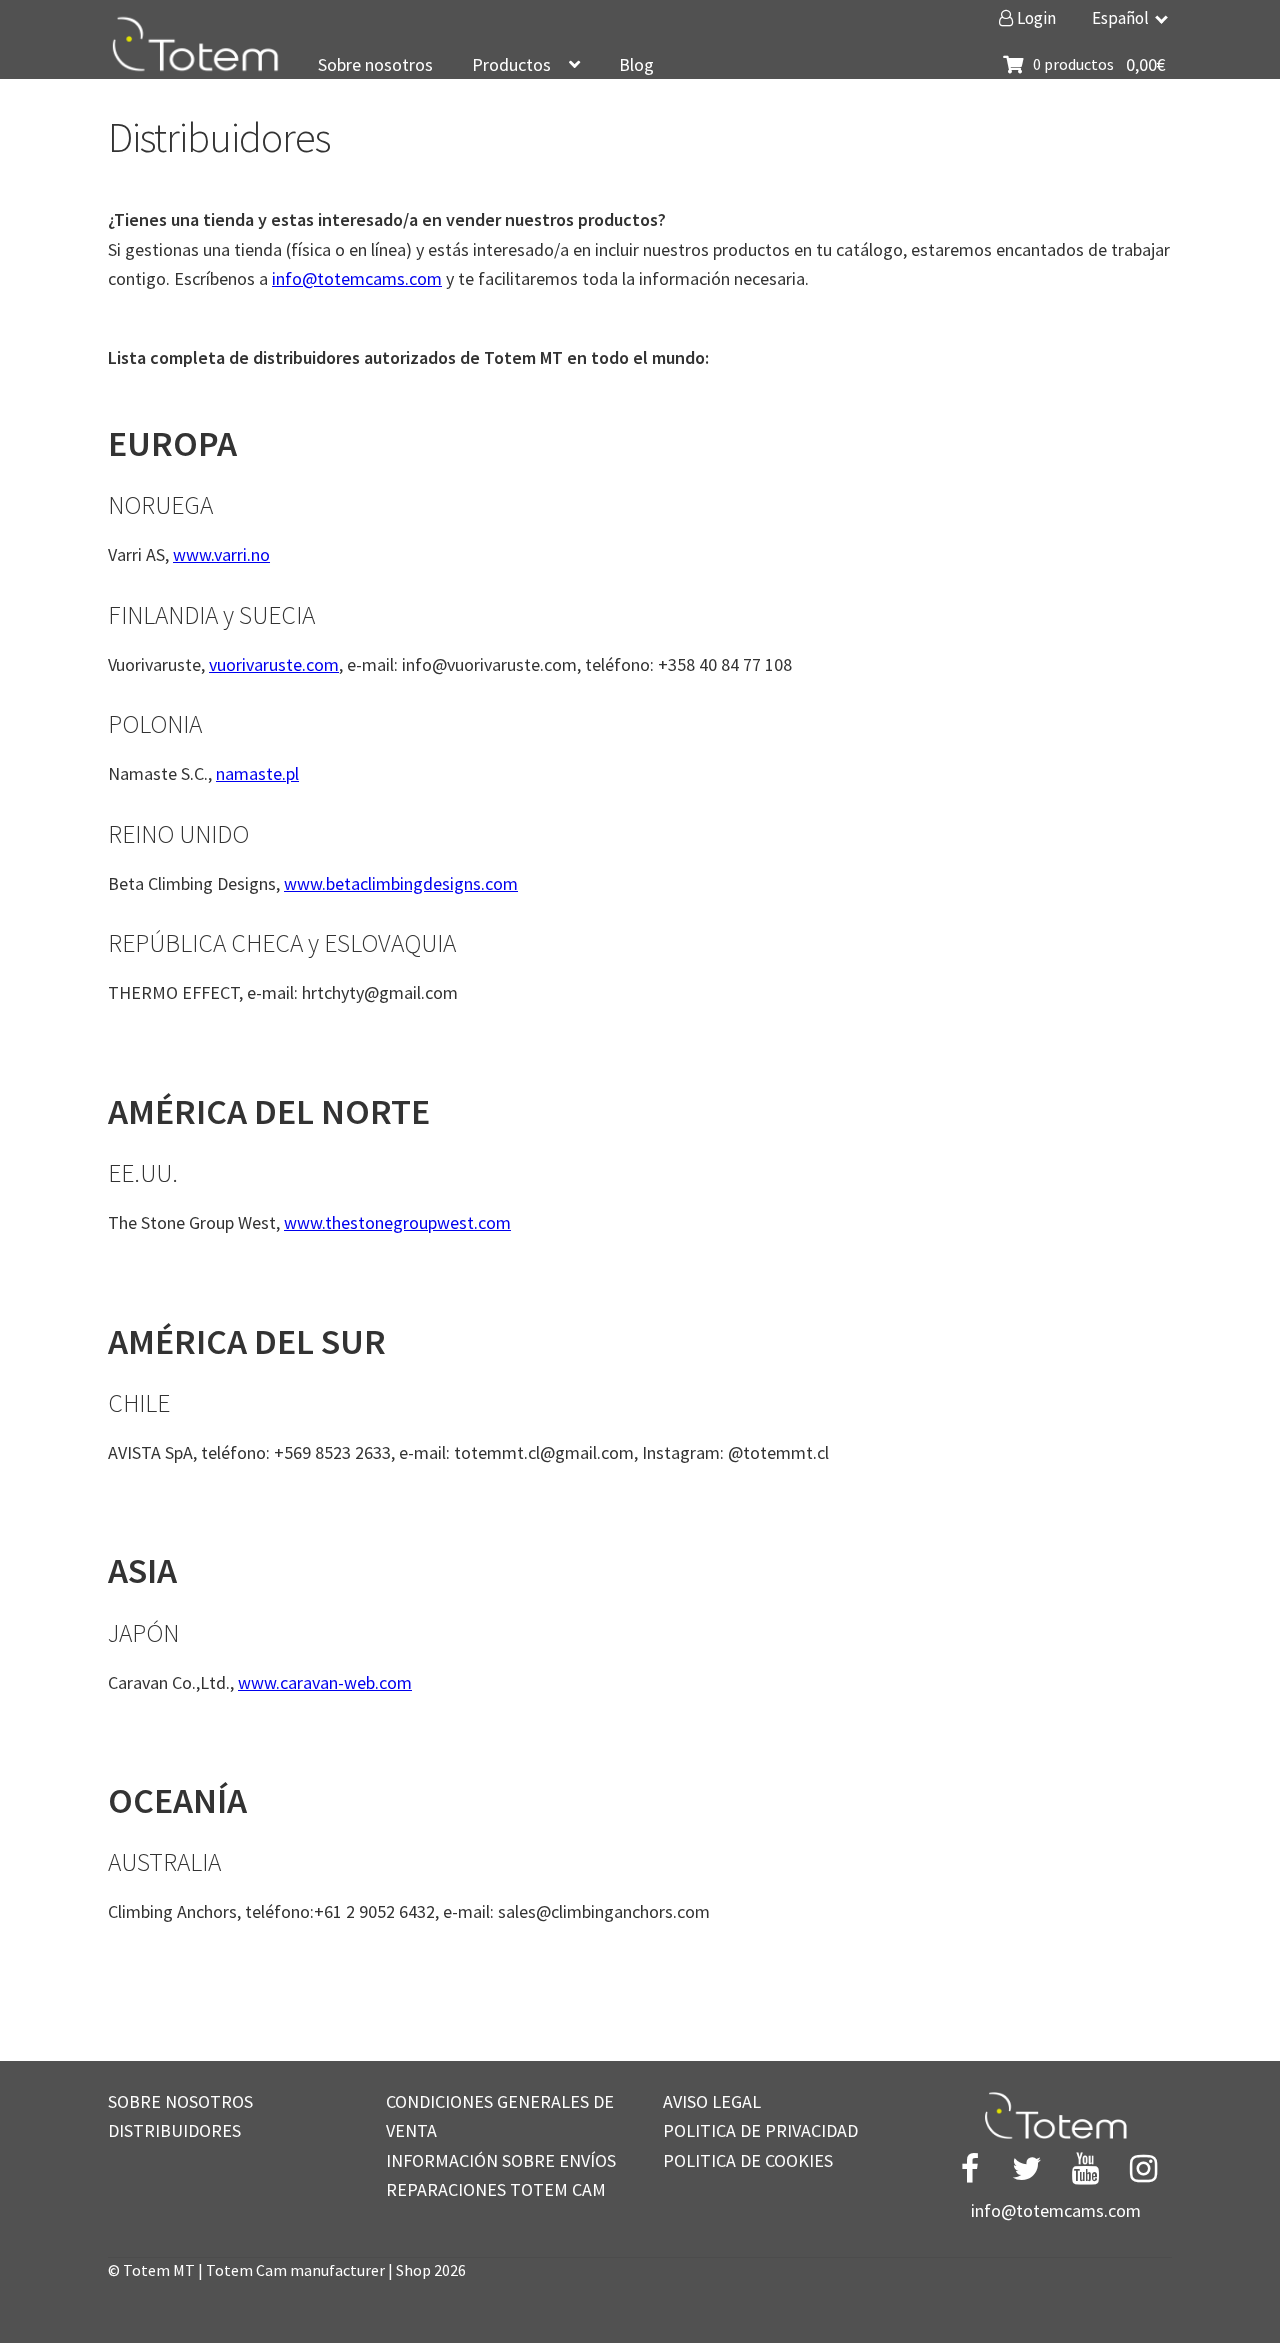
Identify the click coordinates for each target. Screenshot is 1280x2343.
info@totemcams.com (357, 278)
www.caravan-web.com (325, 1682)
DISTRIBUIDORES (174, 2130)
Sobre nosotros (375, 64)
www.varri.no (221, 554)
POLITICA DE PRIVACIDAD (760, 2130)
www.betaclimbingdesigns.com (401, 883)
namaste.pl (257, 773)
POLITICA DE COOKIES (748, 2160)
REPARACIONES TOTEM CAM (496, 2189)
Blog (636, 64)
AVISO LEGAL (712, 2101)
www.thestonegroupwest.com (397, 1222)
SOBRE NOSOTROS (180, 2101)
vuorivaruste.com (274, 664)
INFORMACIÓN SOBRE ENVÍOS (501, 2160)
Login (1035, 18)
